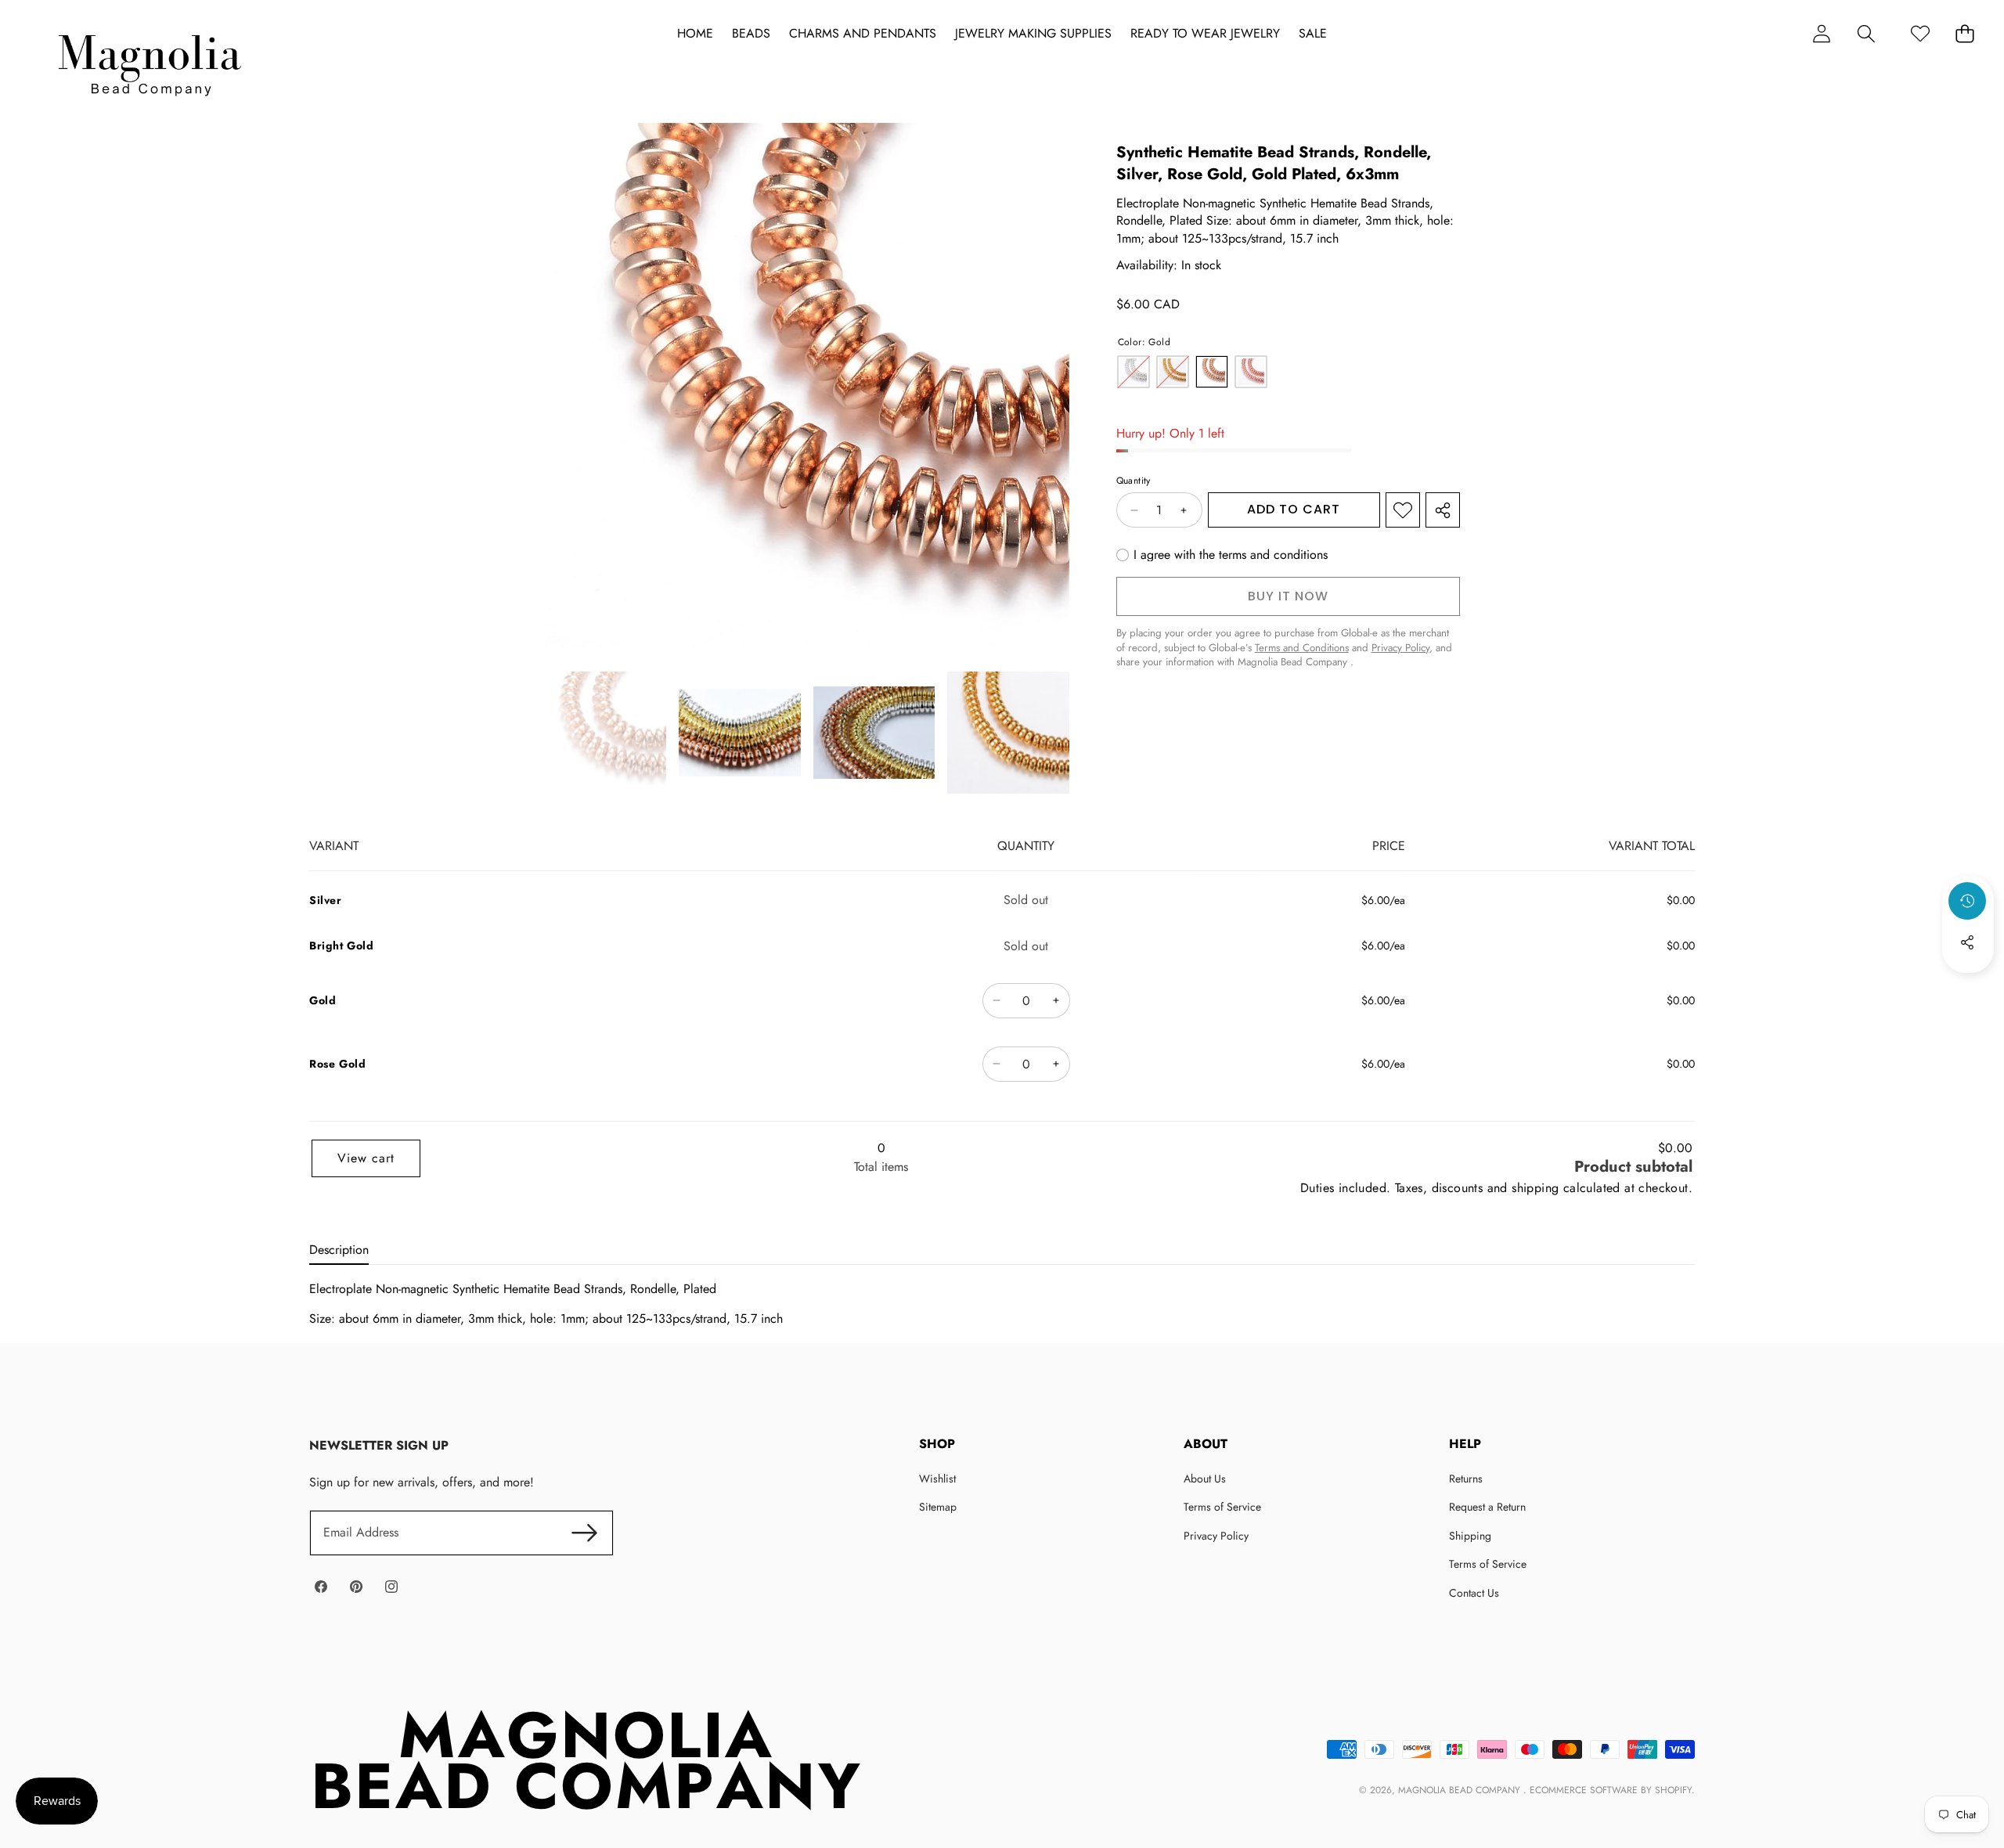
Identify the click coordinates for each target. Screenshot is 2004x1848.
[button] (1866, 33)
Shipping (1470, 1536)
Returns (1466, 1479)
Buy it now (1288, 596)
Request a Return (1487, 1507)
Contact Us (1474, 1593)
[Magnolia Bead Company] (149, 61)
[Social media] (1967, 942)
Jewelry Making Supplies (1033, 34)
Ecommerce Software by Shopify (1611, 1790)
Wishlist (937, 1479)
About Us (1205, 1479)
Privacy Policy (1216, 1536)
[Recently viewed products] (1967, 901)
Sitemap (938, 1507)
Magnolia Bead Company (1461, 1790)
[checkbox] (1222, 555)
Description (339, 1250)
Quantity (1134, 482)
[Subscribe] (584, 1533)
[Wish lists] (1920, 33)
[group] (605, 733)
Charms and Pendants (863, 34)
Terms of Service (1222, 1507)
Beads (751, 34)
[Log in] (1821, 33)
